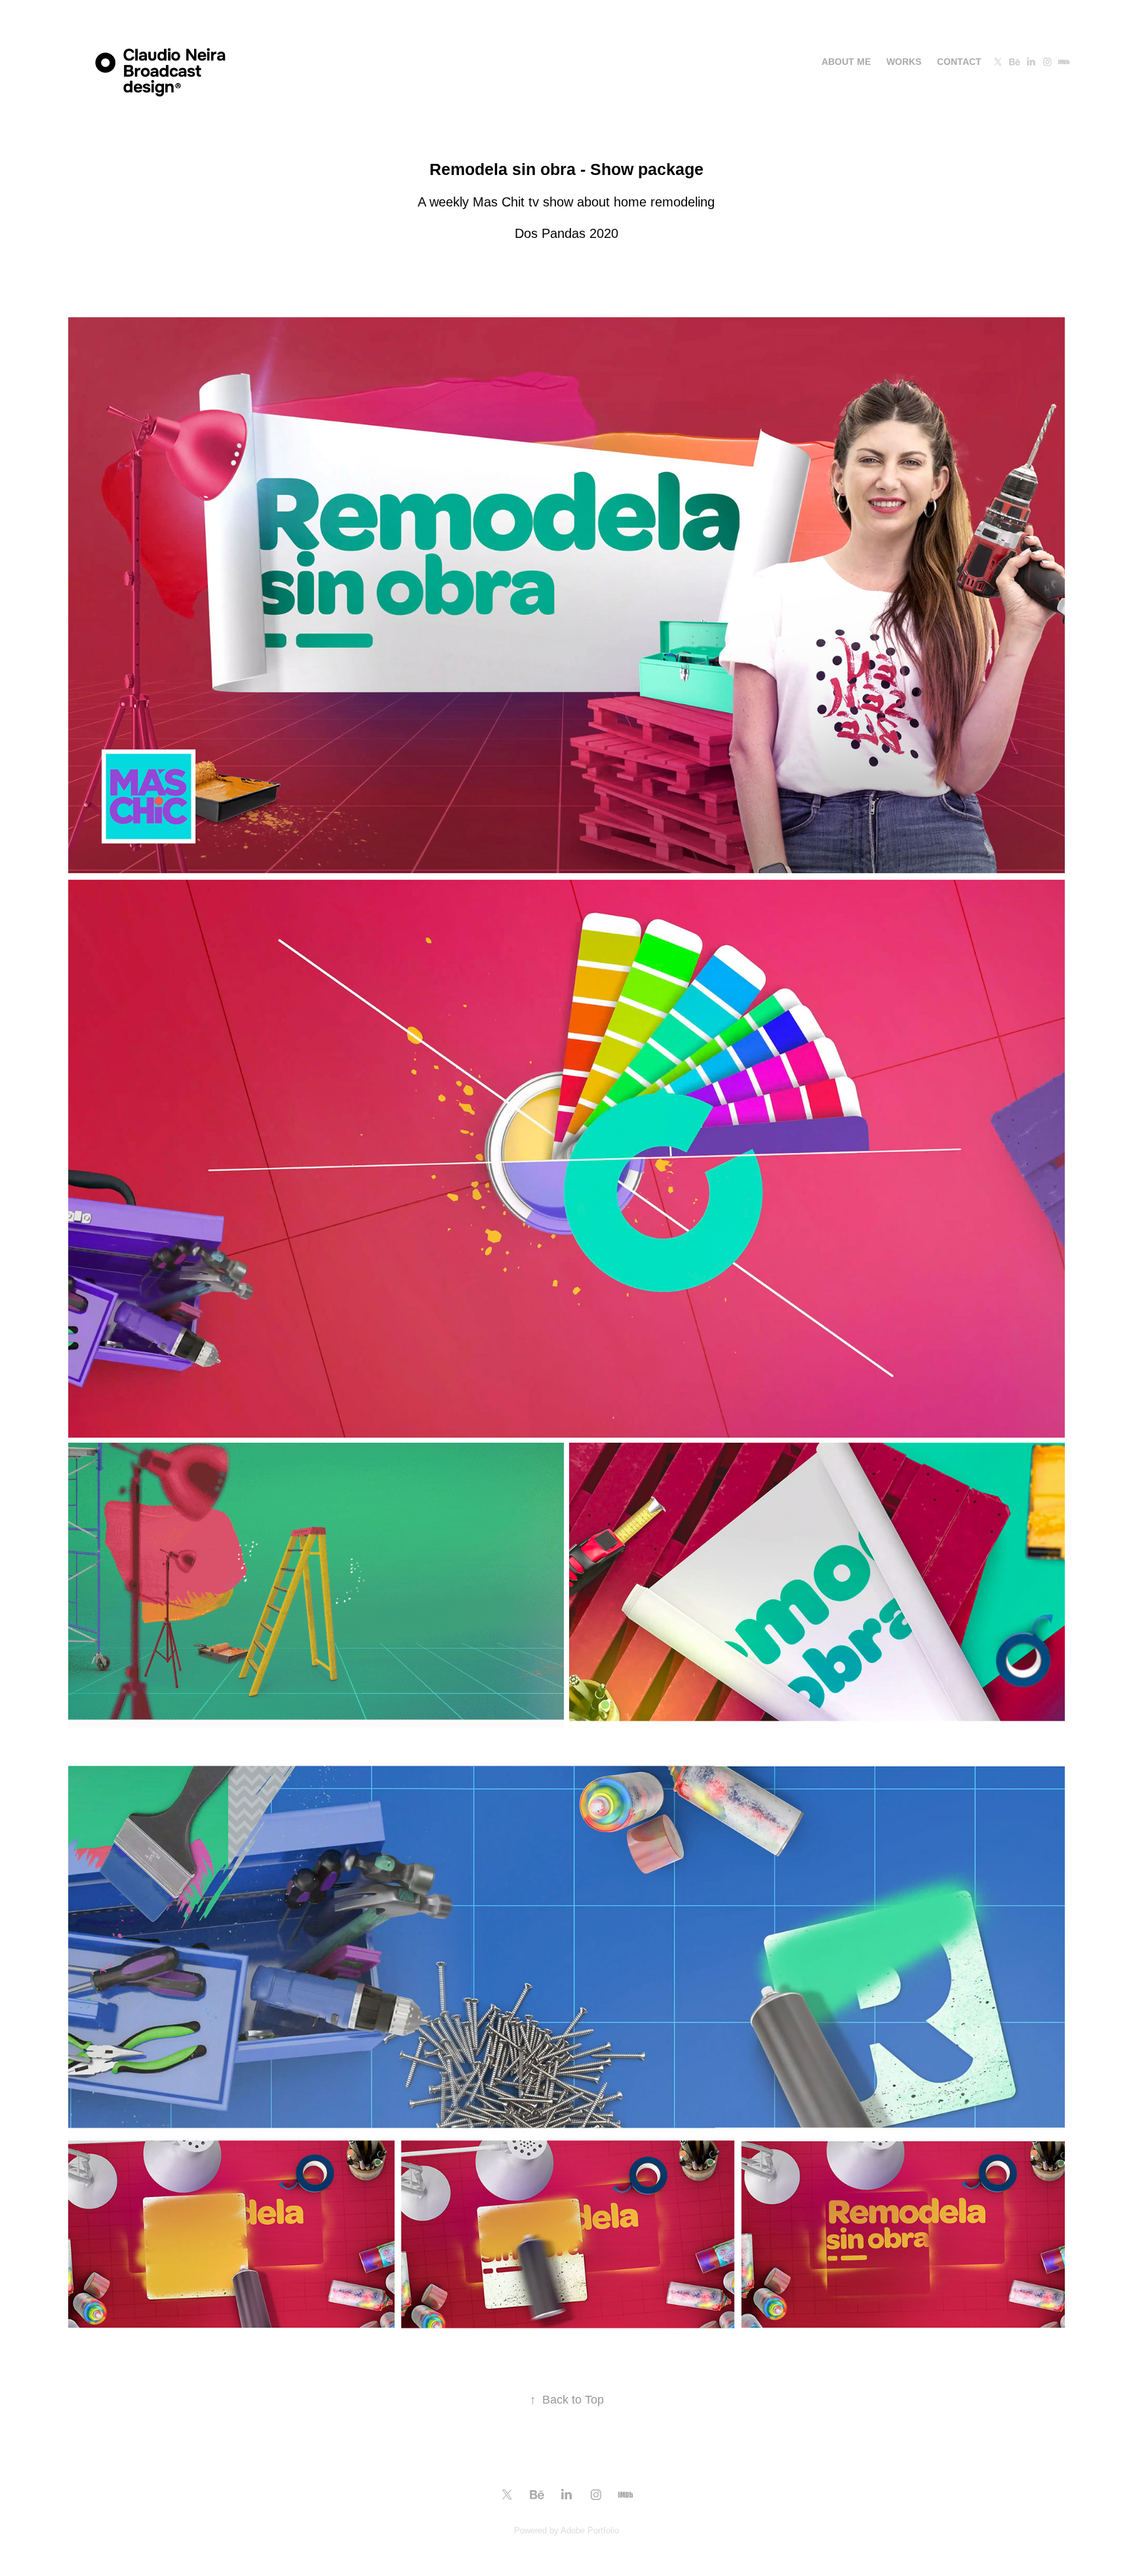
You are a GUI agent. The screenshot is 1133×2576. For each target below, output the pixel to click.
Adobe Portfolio (590, 2530)
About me (846, 62)
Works (904, 62)
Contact (959, 62)
